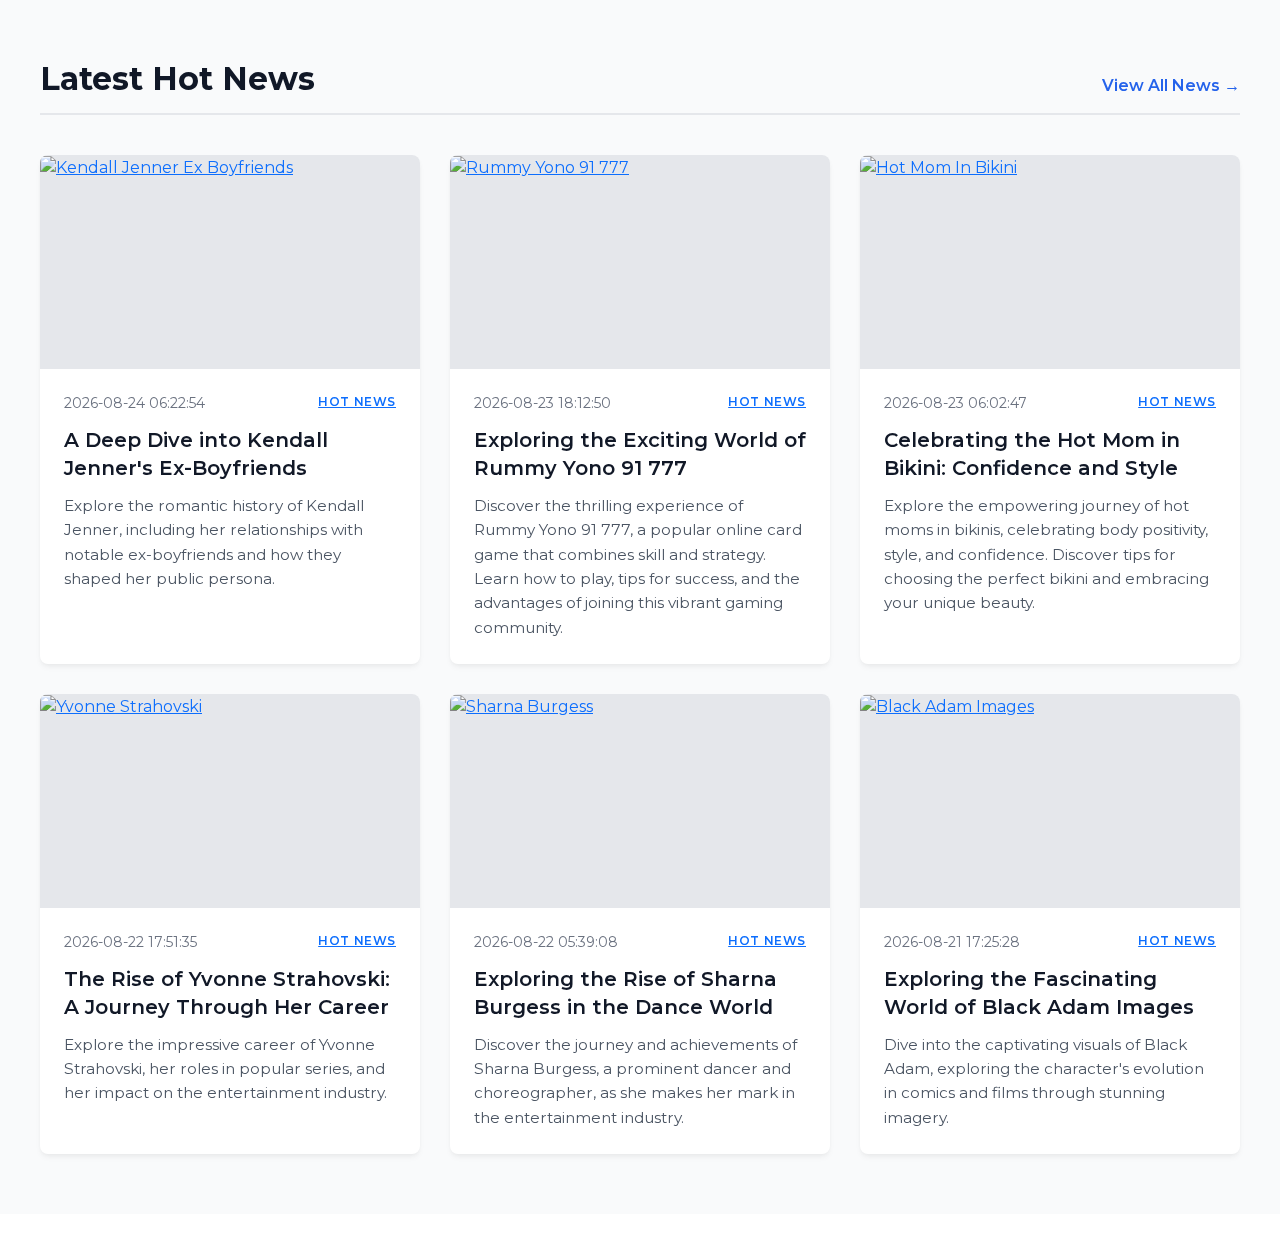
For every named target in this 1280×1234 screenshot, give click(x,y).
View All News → (1171, 85)
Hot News (357, 401)
